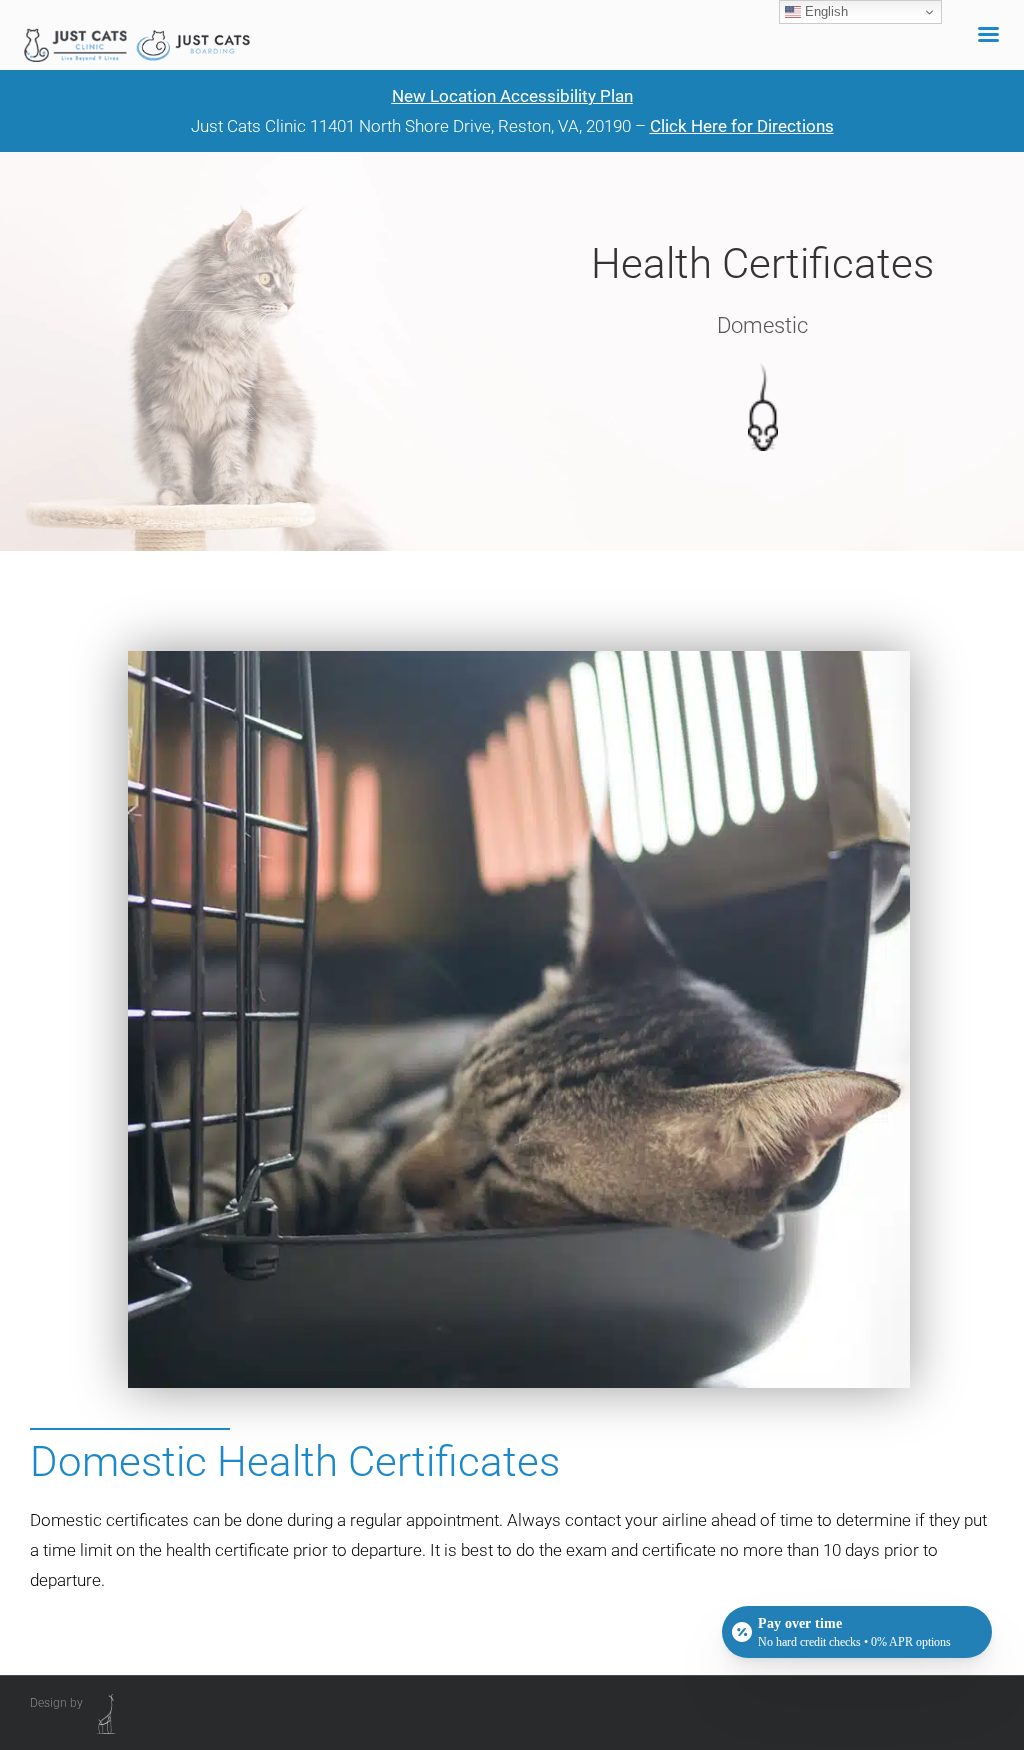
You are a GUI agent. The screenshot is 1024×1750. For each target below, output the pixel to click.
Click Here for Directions (742, 126)
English (824, 11)
